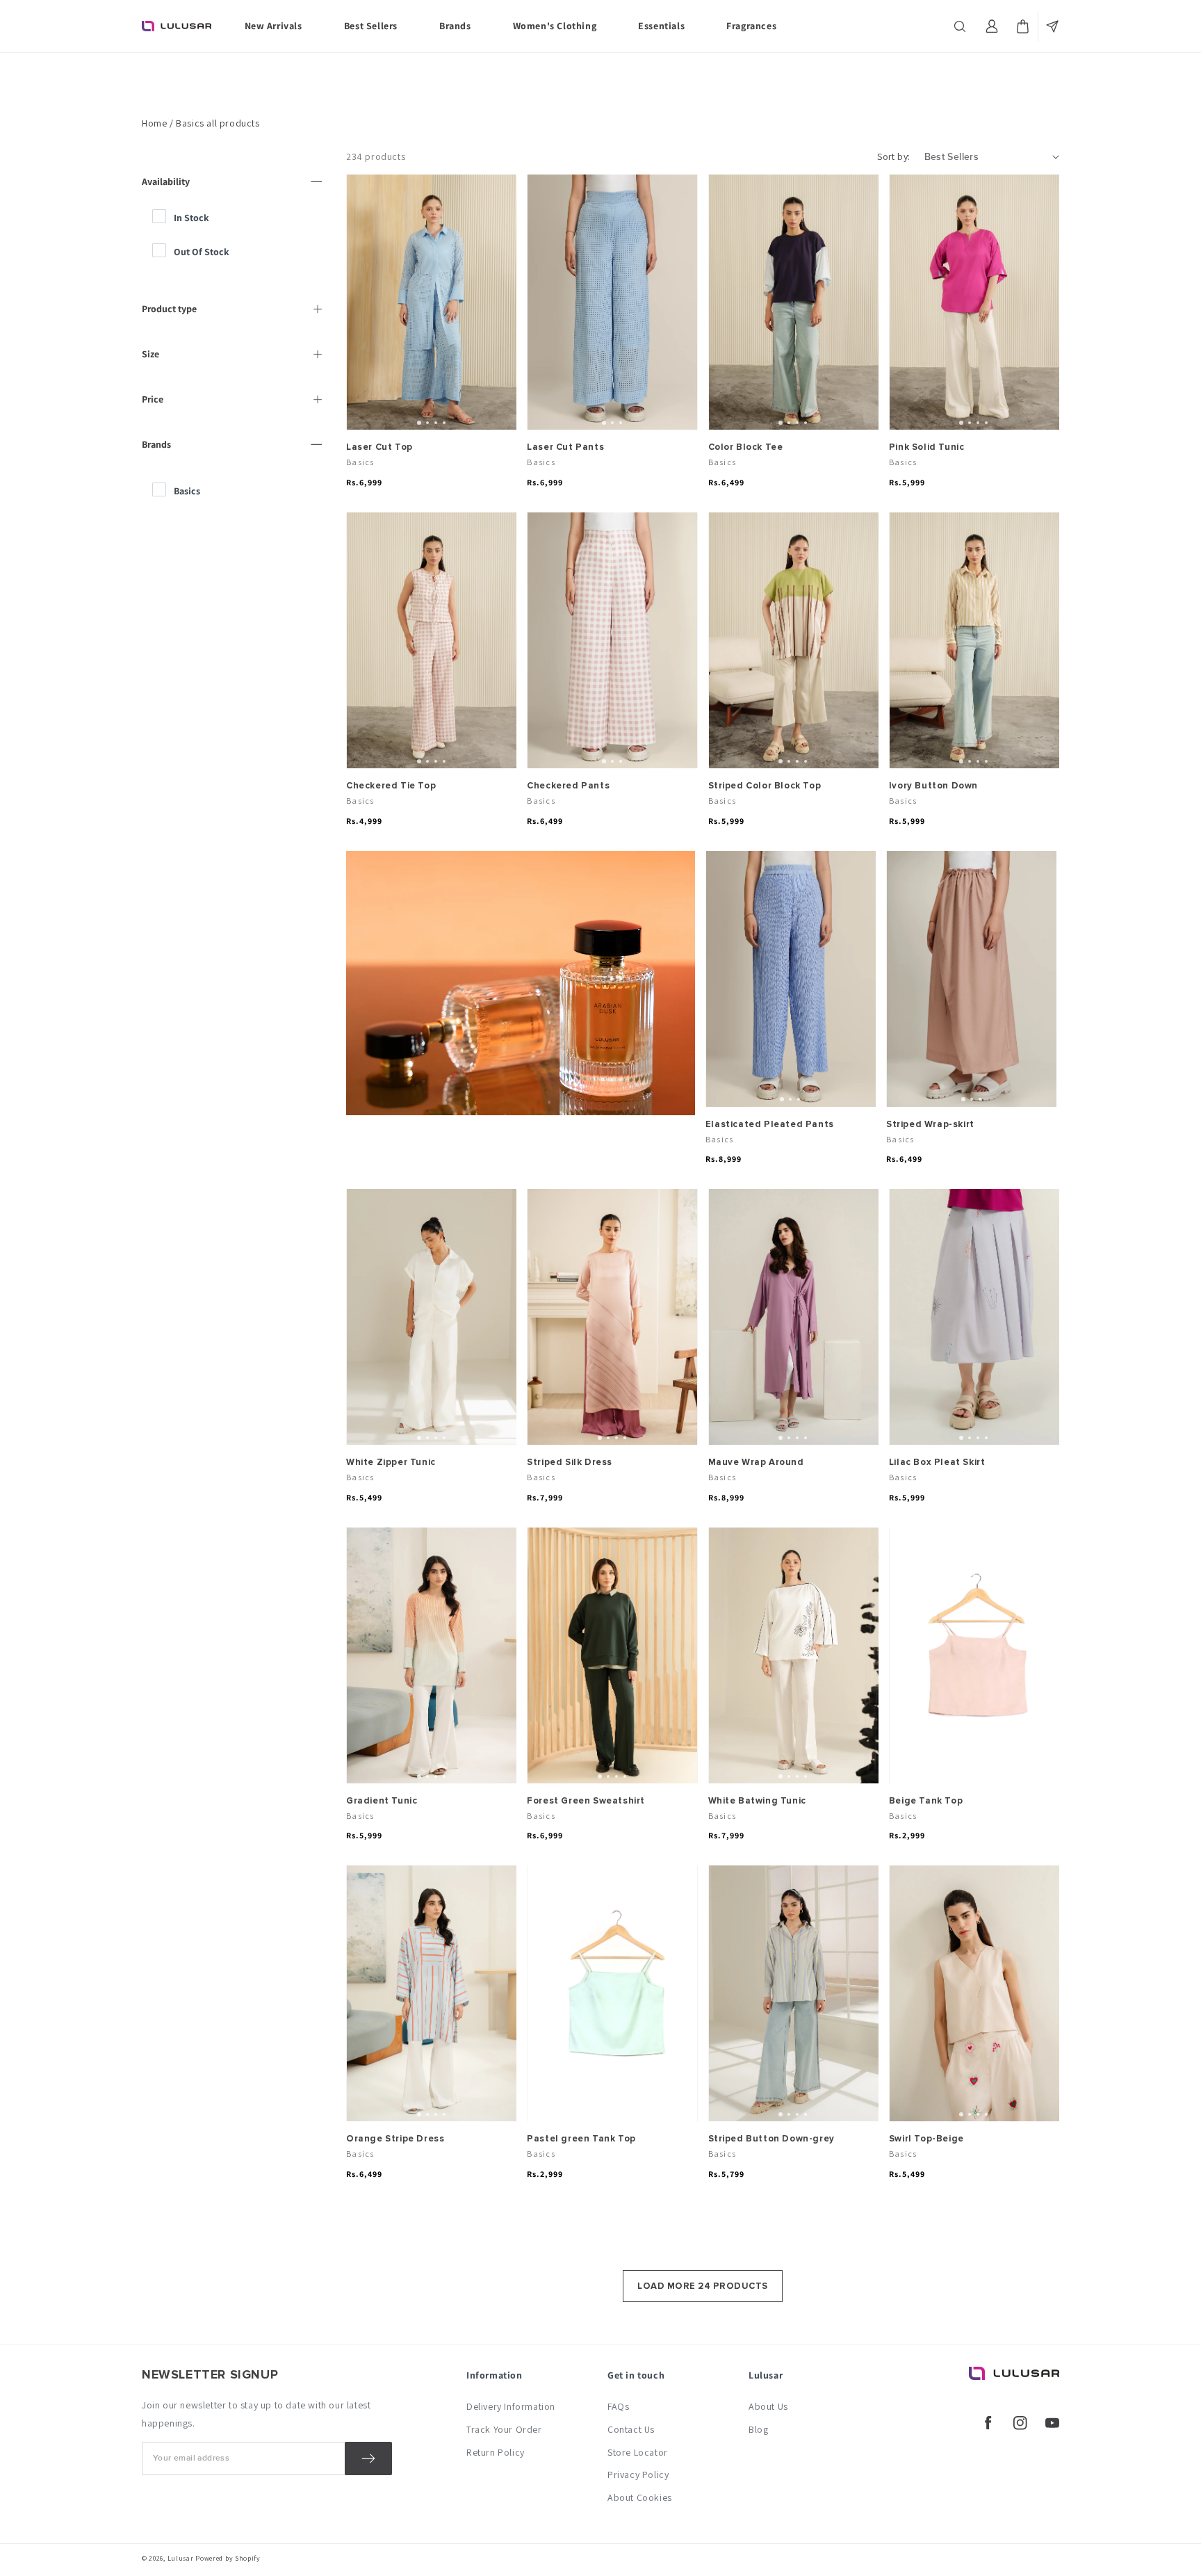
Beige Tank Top (926, 1801)
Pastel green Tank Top (581, 2139)
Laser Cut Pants (565, 447)
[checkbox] (239, 218)
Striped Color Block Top (765, 786)
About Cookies (640, 2497)
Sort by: (893, 156)
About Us (768, 2406)
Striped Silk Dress (570, 1462)
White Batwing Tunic (757, 1801)
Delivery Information (511, 2406)
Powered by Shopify (228, 2558)
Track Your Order (504, 2429)
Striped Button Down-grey (771, 2139)
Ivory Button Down (933, 786)
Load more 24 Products (703, 2286)
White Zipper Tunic (391, 1462)
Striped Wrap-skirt (930, 1124)
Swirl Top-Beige (926, 2139)
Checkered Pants (568, 786)
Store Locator (638, 2452)
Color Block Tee (746, 447)
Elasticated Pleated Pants (770, 1124)
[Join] (368, 2458)
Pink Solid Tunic (927, 447)
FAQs (618, 2406)
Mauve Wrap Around (756, 1462)
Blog (758, 2429)
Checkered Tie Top (391, 786)
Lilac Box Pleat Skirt (937, 1462)
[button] (961, 26)
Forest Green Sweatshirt (586, 1801)
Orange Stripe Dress (395, 2139)
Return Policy (496, 2452)
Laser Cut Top (379, 447)
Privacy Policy (638, 2474)
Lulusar (181, 2558)
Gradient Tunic (382, 1801)
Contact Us (631, 2429)
